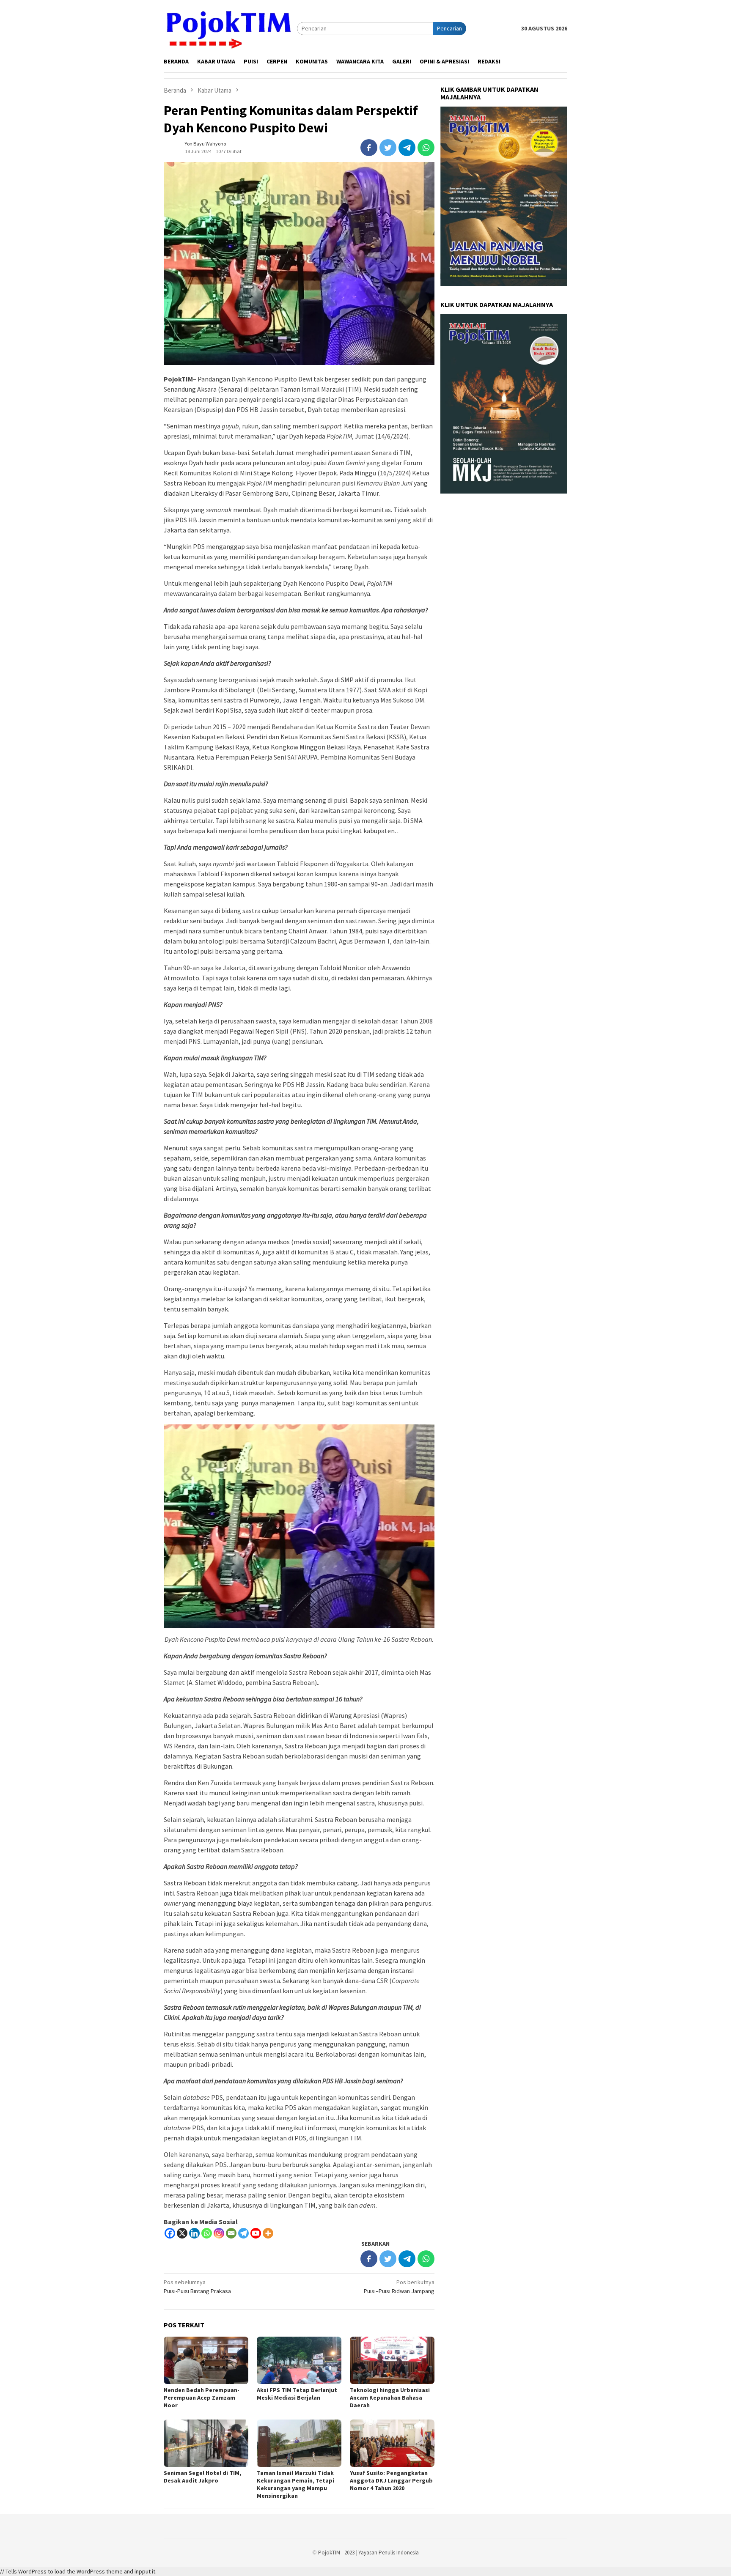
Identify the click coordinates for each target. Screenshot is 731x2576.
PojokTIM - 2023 (336, 2553)
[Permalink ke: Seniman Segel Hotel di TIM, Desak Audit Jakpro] (206, 2443)
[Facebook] (170, 2233)
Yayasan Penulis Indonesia (389, 2553)
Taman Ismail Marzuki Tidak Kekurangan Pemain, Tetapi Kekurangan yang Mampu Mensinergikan (295, 2484)
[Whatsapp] (207, 2233)
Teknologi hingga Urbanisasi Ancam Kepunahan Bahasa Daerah (390, 2398)
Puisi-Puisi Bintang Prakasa (197, 2287)
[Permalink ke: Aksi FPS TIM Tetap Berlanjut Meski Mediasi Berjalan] (299, 2360)
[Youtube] (256, 2233)
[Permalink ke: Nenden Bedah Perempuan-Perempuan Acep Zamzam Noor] (206, 2360)
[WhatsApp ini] (426, 148)
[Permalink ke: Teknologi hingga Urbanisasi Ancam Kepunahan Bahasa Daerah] (392, 2360)
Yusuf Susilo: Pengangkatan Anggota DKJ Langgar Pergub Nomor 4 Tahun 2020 (391, 2480)
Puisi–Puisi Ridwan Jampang (399, 2287)
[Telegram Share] (407, 148)
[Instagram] (219, 2233)
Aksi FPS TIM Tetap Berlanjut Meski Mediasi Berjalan (297, 2394)
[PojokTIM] (230, 28)
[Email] (231, 2233)
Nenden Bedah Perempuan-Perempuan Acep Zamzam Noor (202, 2398)
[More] (268, 2233)
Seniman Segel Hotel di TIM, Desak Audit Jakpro (202, 2477)
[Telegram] (243, 2233)
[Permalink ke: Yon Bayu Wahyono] (172, 147)
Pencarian (449, 28)
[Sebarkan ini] (369, 148)
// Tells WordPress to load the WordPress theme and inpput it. (78, 2571)
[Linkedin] (194, 2233)
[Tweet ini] (388, 148)
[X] (182, 2233)
